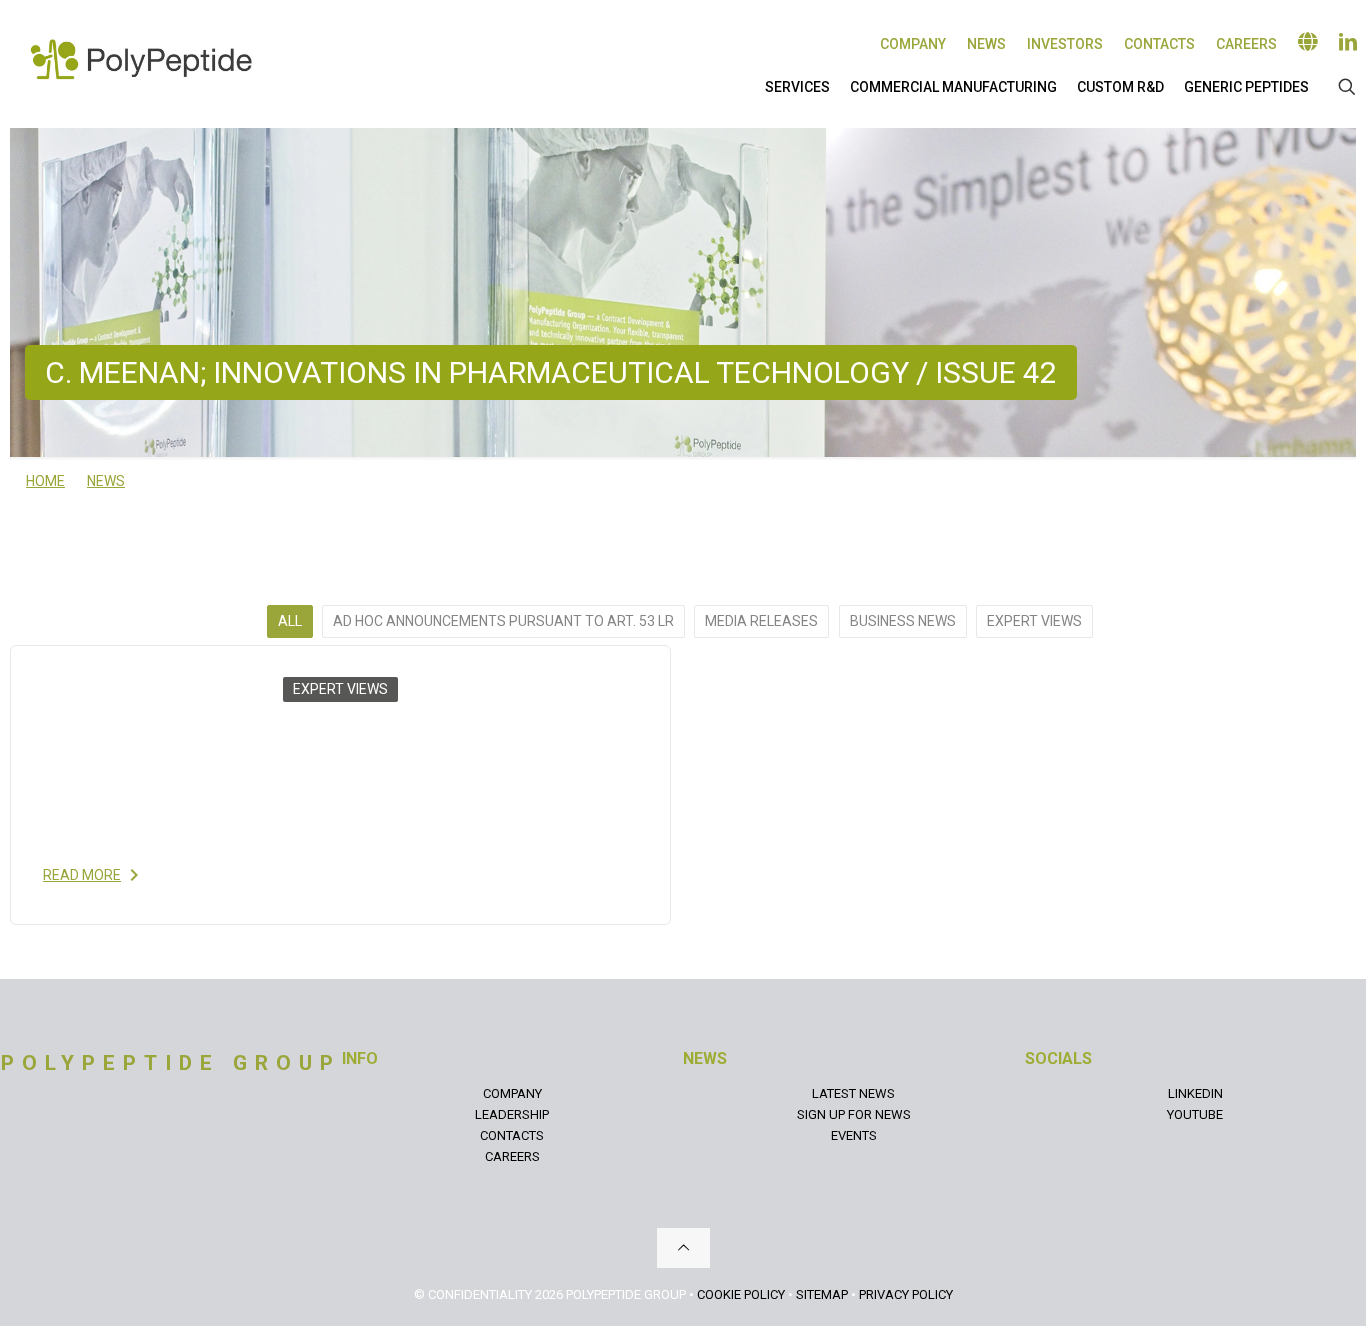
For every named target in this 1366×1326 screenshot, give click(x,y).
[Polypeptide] (141, 59)
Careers (1246, 44)
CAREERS (512, 1156)
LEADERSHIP (512, 1114)
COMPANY (512, 1093)
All (290, 621)
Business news (903, 621)
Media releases (761, 621)
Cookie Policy (741, 1294)
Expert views (1034, 621)
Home (45, 481)
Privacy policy (906, 1294)
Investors (1065, 44)
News (986, 44)
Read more (82, 875)
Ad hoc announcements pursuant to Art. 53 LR (503, 621)
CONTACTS (512, 1135)
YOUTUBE (1195, 1114)
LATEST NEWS (853, 1093)
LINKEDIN (1195, 1093)
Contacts (1159, 44)
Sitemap (822, 1294)
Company (913, 44)
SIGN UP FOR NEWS (854, 1114)
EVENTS (854, 1135)
